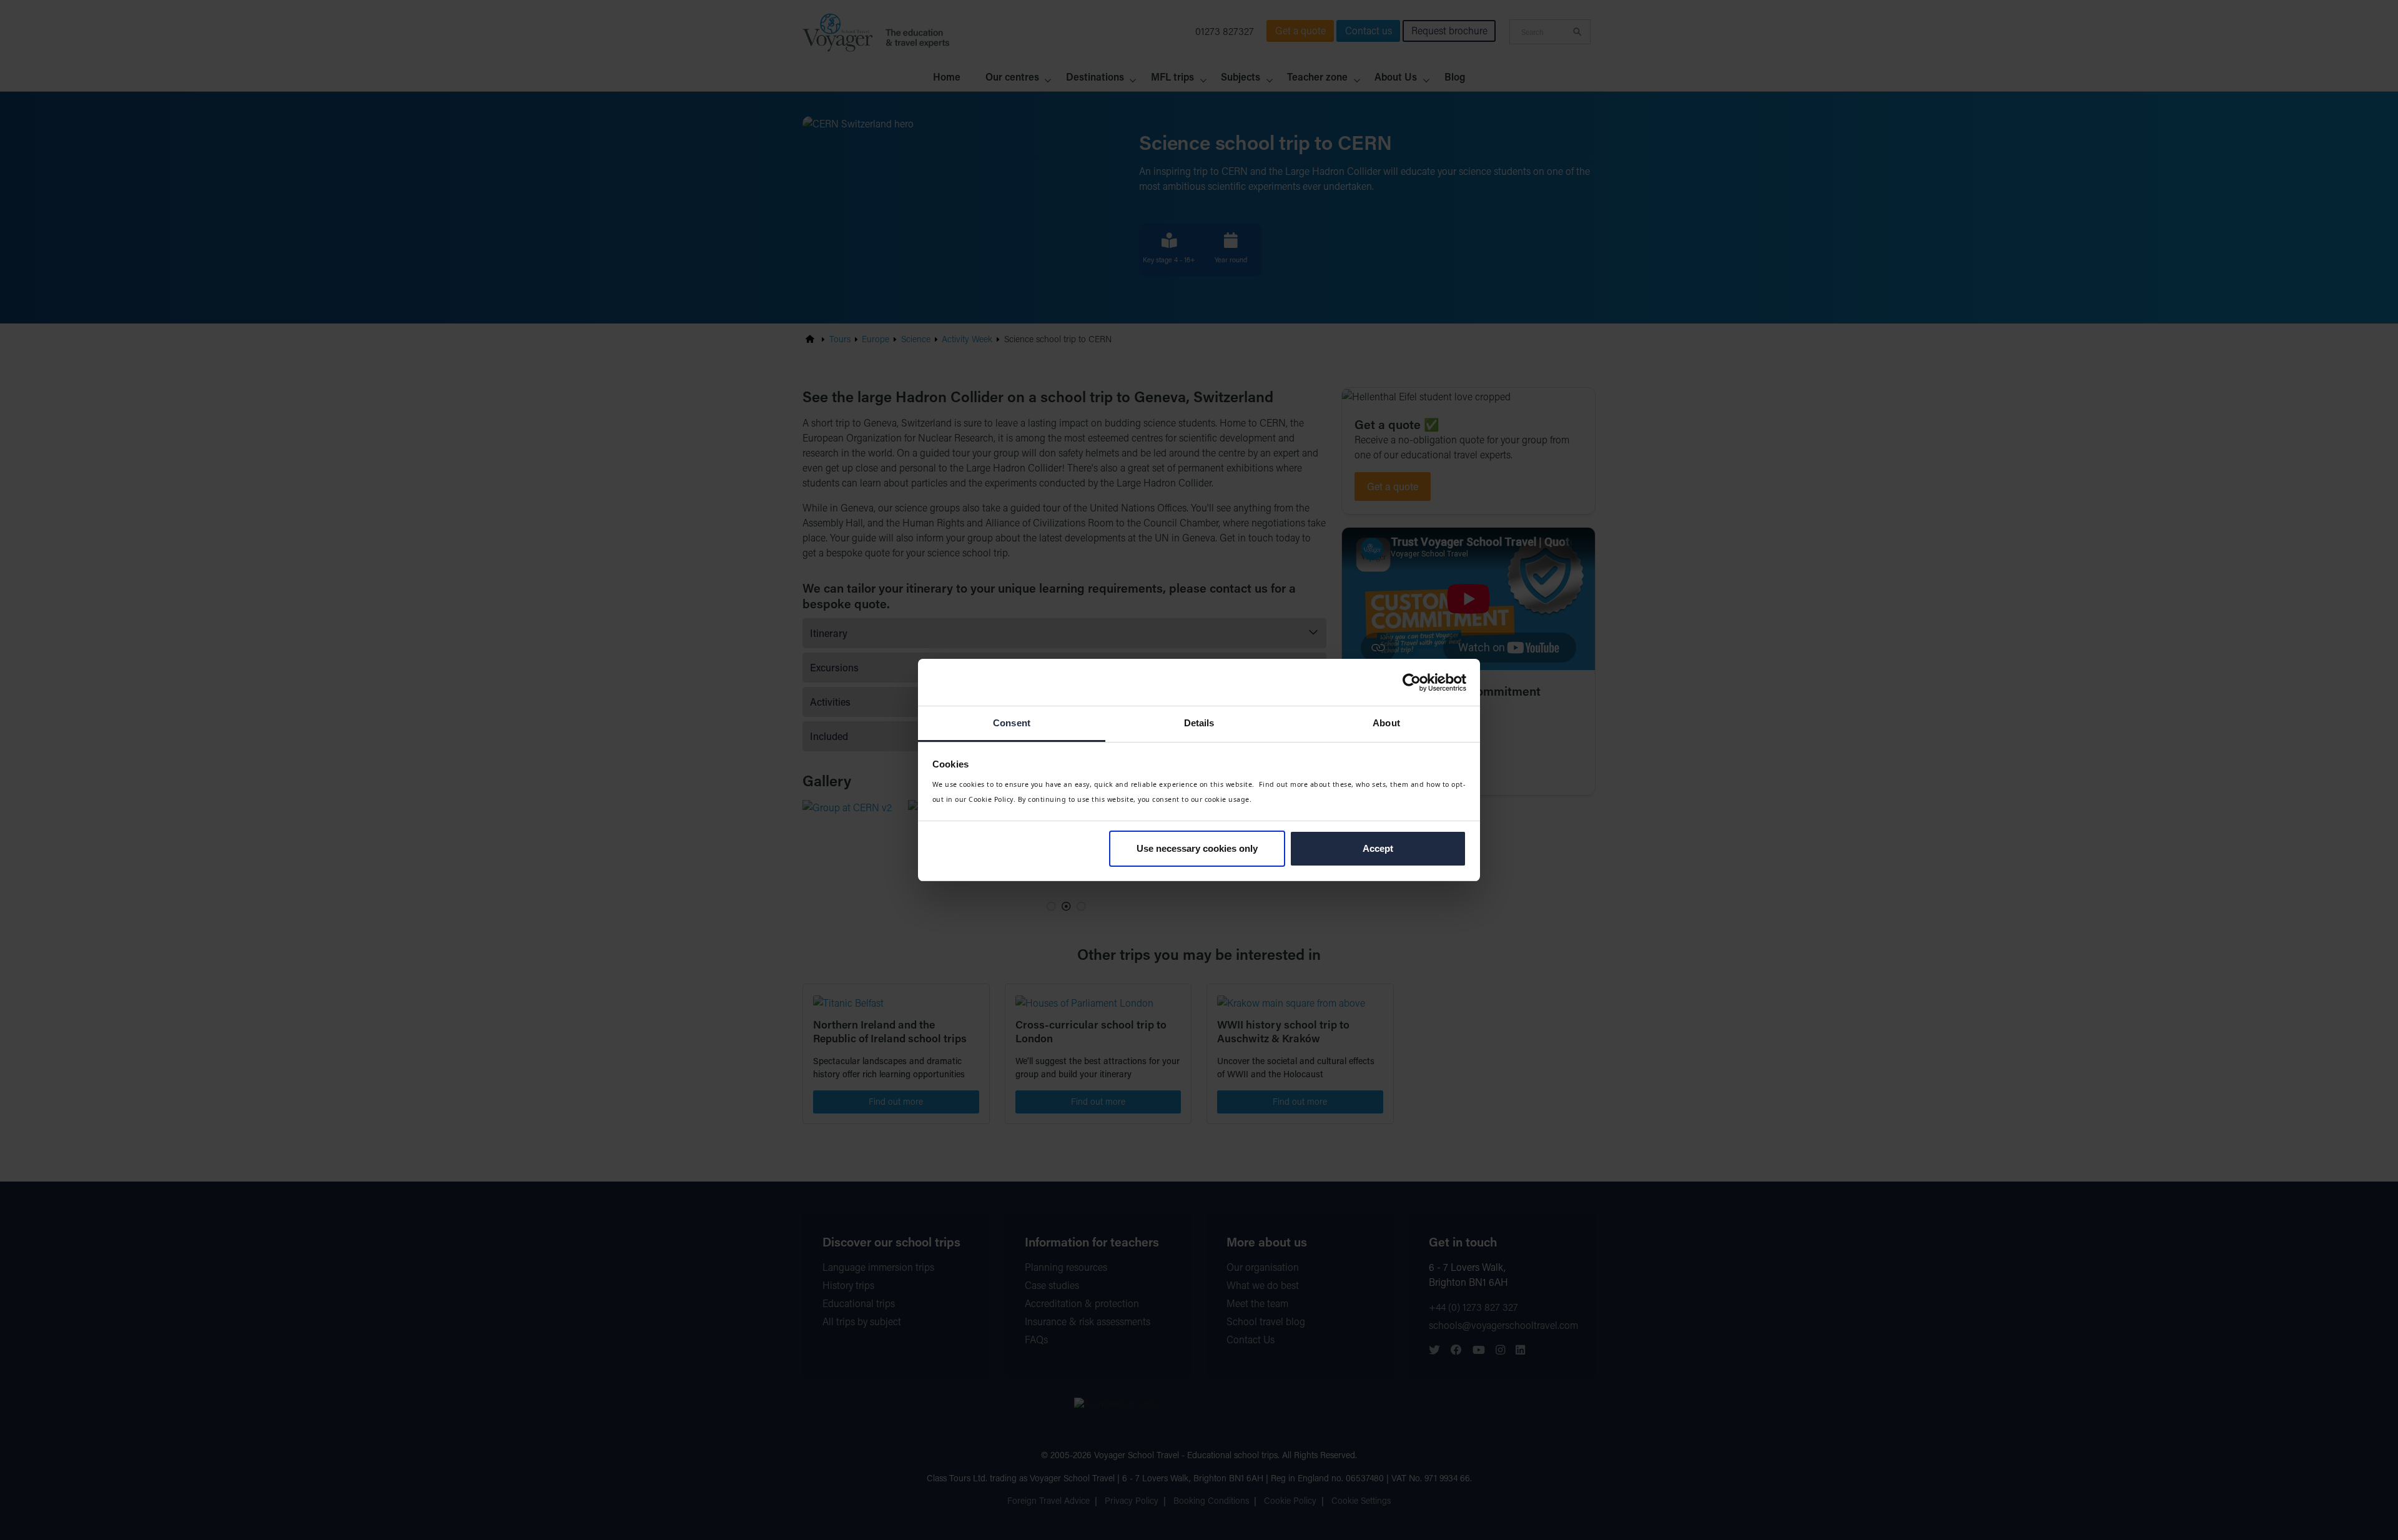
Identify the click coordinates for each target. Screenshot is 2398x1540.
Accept (1378, 848)
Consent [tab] (1012, 723)
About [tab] (1386, 723)
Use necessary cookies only (1197, 848)
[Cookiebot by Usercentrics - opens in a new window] (1412, 683)
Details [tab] (1199, 723)
